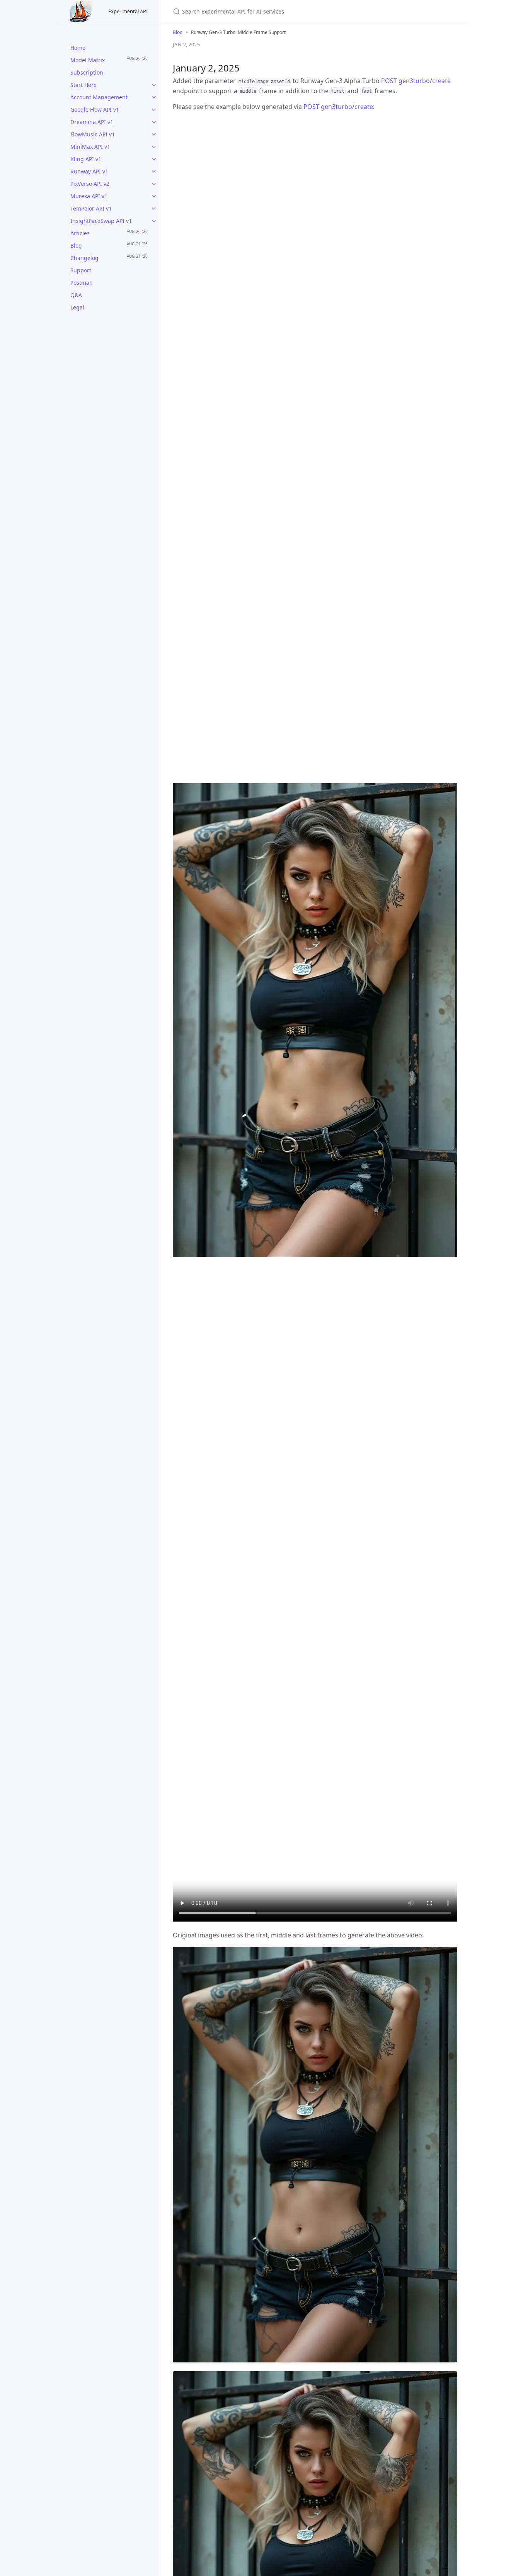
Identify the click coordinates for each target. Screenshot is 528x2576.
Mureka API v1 (89, 196)
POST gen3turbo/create (416, 81)
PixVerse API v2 (90, 184)
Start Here (83, 85)
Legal (77, 307)
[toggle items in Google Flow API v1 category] (154, 110)
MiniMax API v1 (90, 147)
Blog (76, 246)
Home (78, 48)
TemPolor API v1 (91, 208)
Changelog (84, 258)
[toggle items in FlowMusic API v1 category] (154, 134)
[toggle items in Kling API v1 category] (154, 159)
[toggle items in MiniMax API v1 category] (154, 147)
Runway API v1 (89, 171)
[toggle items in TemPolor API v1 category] (154, 209)
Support (81, 270)
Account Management (99, 97)
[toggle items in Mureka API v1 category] (154, 196)
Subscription (87, 72)
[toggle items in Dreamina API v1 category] (154, 122)
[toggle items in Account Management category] (154, 97)
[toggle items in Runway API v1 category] (154, 172)
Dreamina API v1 (92, 122)
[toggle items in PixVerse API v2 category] (154, 184)
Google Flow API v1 (95, 110)
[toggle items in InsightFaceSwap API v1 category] (154, 221)
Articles (80, 233)
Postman (82, 283)
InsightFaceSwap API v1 (101, 221)
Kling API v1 (86, 159)
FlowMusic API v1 (93, 134)
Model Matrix (88, 60)
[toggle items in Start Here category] (154, 85)
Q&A (76, 295)
